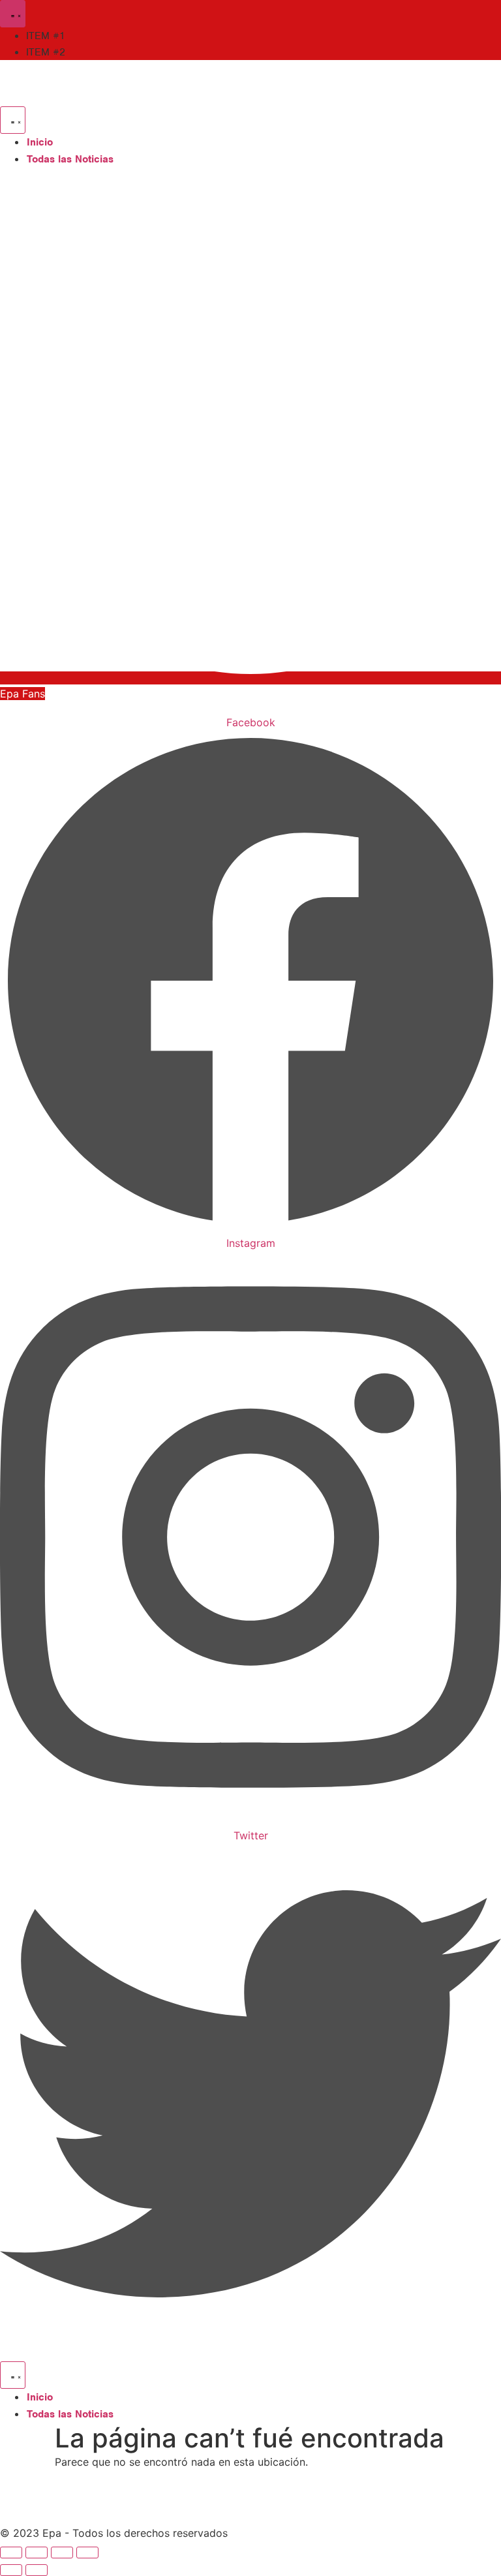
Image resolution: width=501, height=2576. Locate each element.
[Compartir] (62, 2553)
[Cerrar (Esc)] (87, 2553)
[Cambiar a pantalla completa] (37, 2553)
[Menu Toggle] (13, 14)
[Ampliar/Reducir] (11, 2553)
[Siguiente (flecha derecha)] (37, 2570)
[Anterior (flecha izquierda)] (11, 2570)
